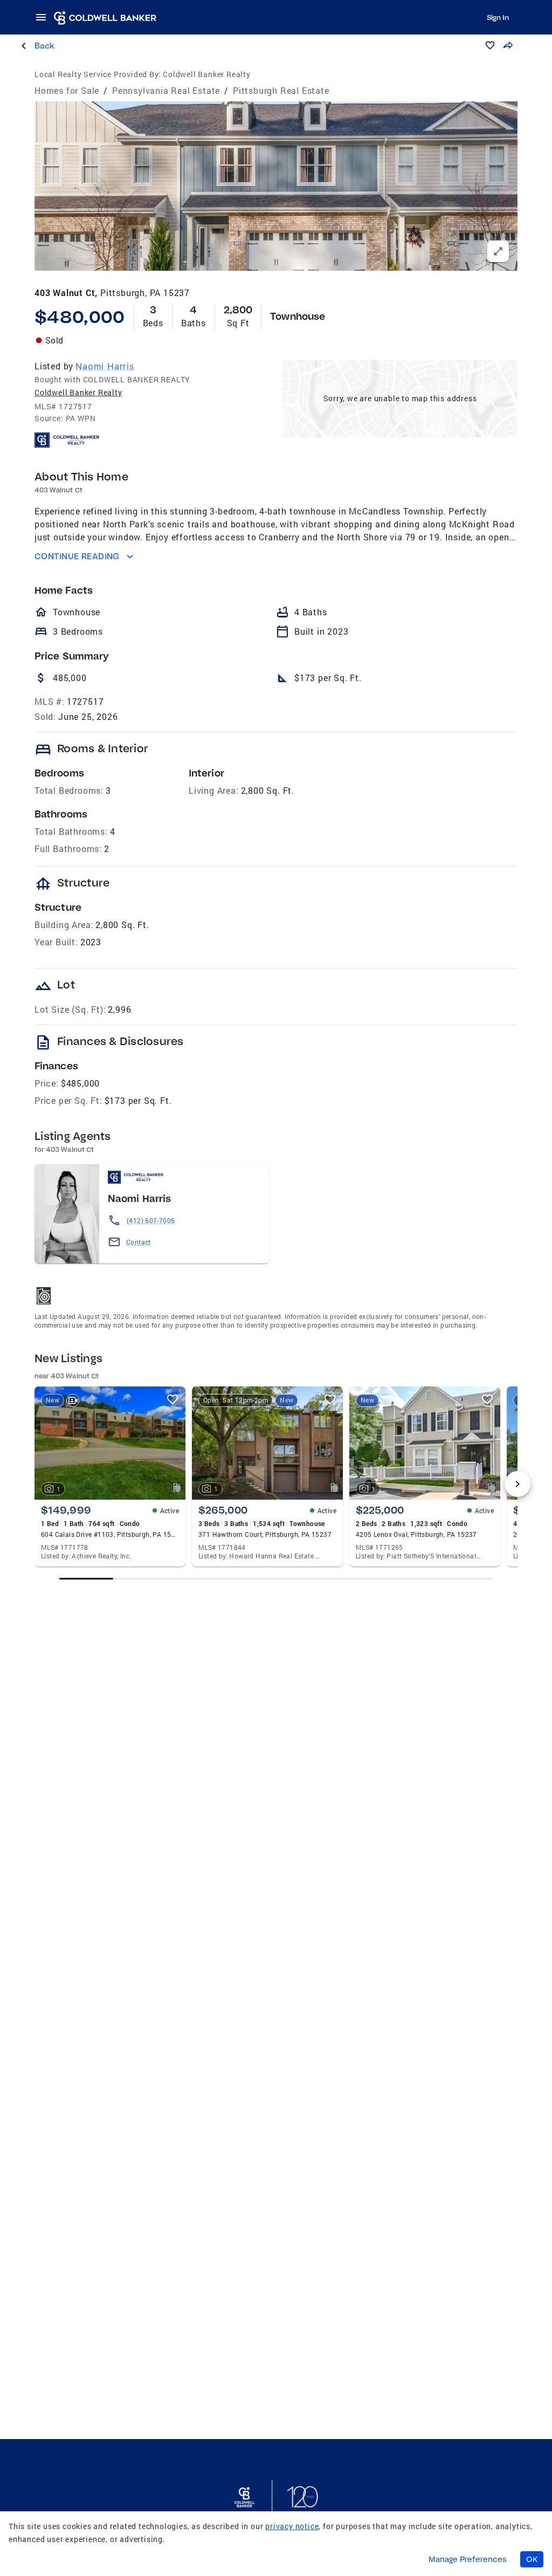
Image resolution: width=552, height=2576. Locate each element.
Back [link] (44, 46)
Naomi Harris (105, 366)
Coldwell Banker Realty (78, 392)
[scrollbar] (276, 1579)
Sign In (498, 17)
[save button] (490, 45)
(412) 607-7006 (151, 1220)
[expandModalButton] (498, 251)
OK (532, 2559)
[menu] (44, 17)
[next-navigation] (517, 1484)
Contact (139, 1242)
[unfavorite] (172, 1399)
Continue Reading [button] (77, 556)
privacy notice (292, 2526)
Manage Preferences (468, 2559)
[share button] (508, 45)
